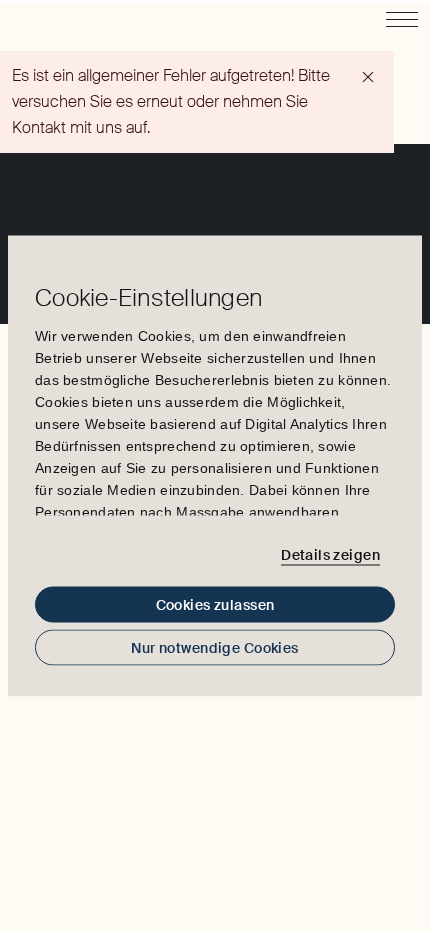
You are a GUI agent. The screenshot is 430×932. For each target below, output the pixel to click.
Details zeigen (330, 554)
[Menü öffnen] (402, 19)
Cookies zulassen (215, 605)
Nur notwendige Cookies (214, 648)
